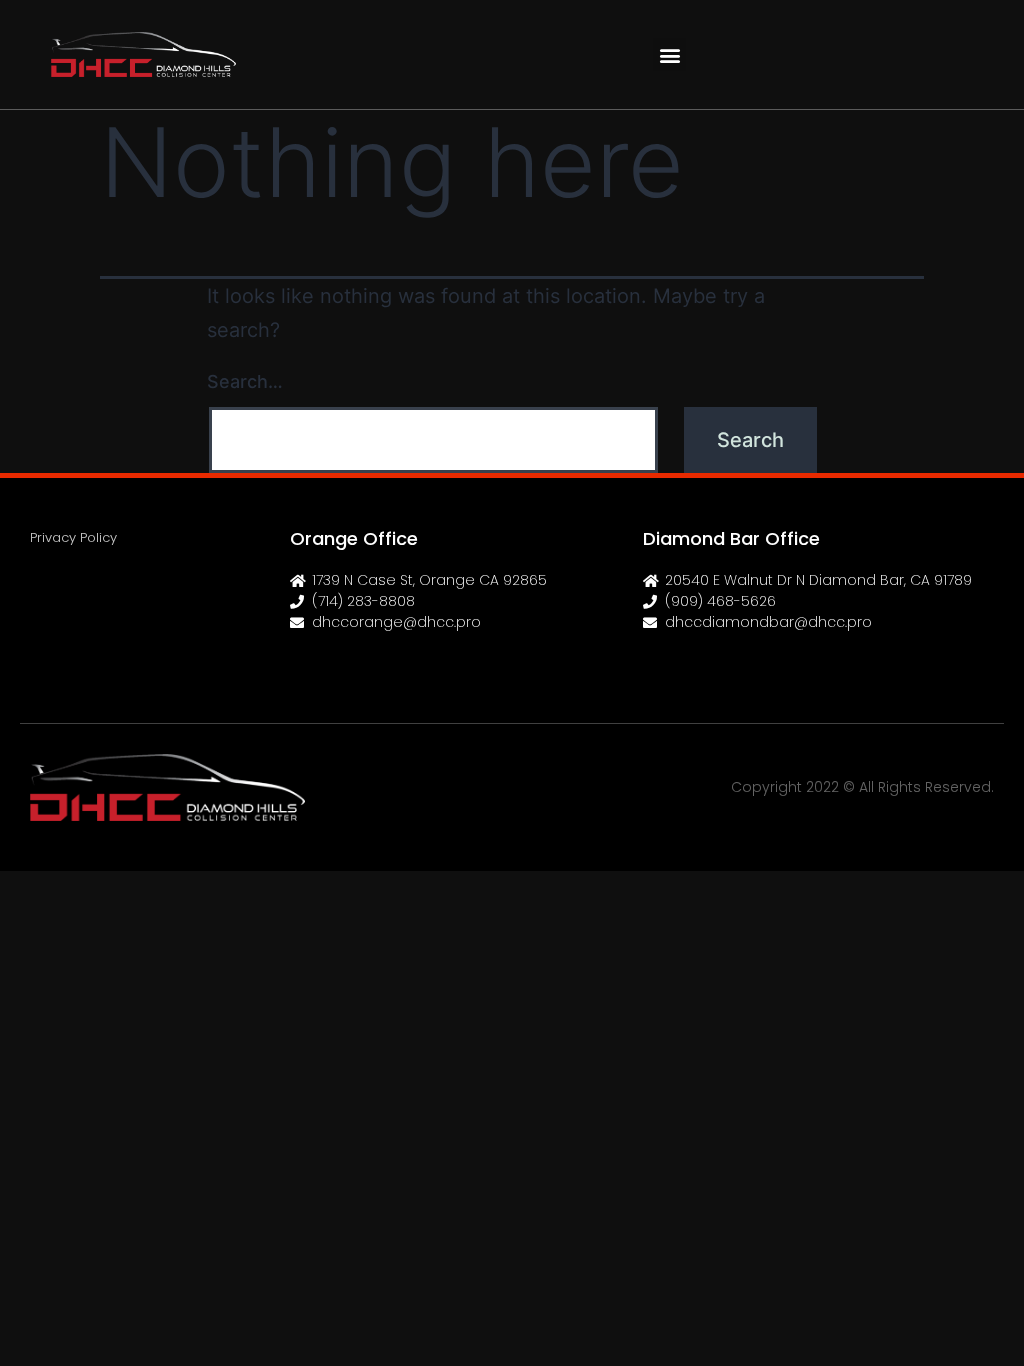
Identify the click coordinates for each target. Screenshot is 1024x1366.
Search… (245, 381)
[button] (669, 54)
